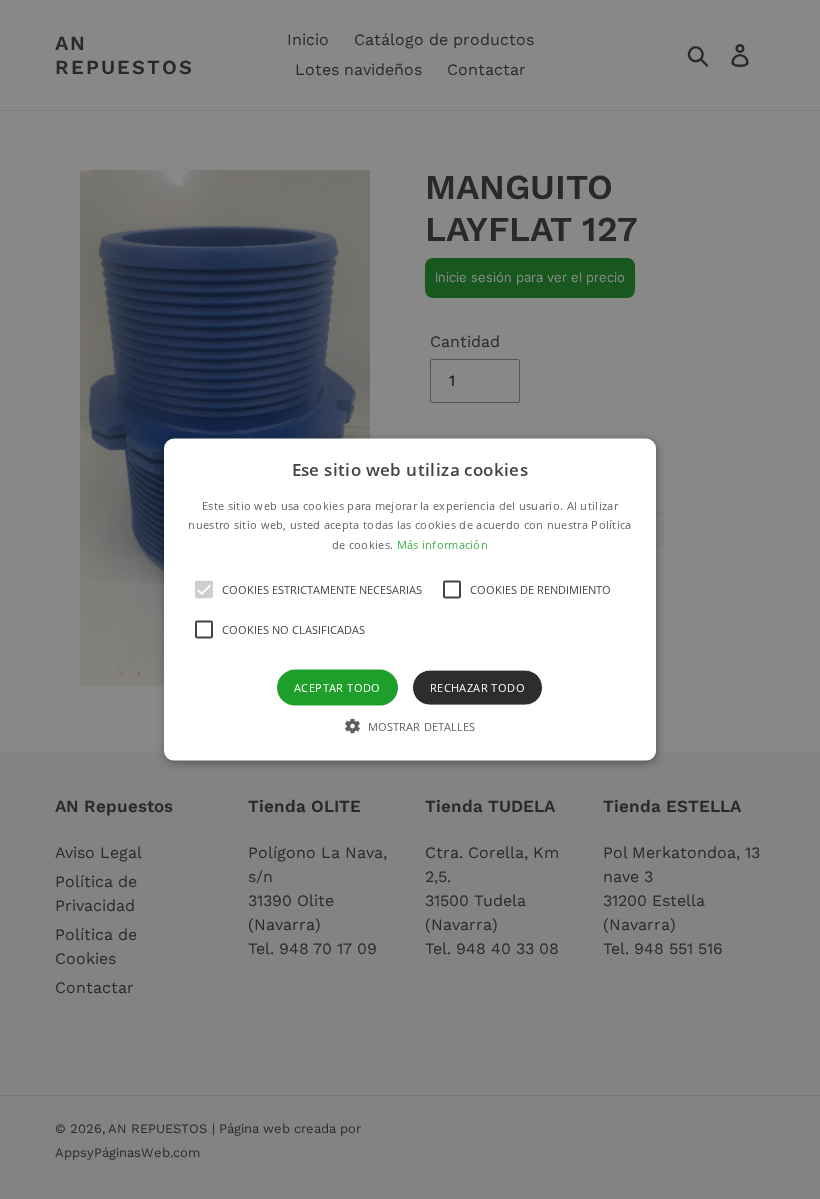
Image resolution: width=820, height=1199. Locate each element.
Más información (443, 544)
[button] (410, 599)
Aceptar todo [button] (337, 687)
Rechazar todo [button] (477, 687)
